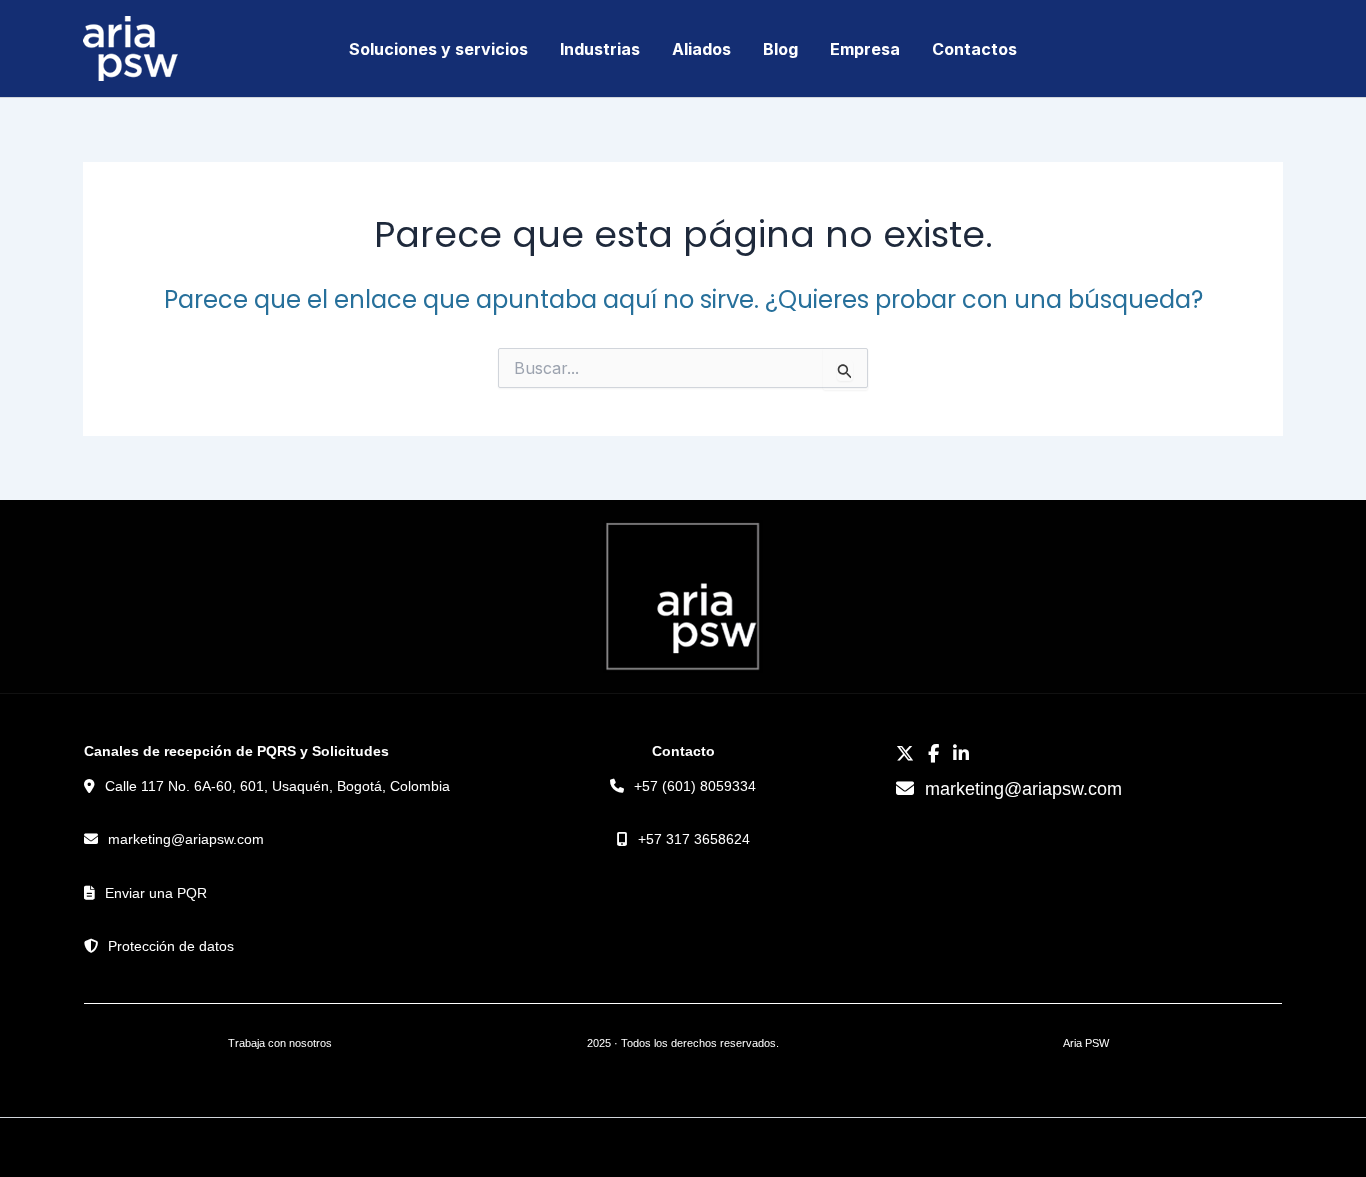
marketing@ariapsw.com (186, 839)
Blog (780, 49)
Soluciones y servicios (438, 49)
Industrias (600, 49)
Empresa (865, 49)
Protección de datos (171, 946)
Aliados (701, 49)
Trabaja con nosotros (280, 1043)
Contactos (974, 49)
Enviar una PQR (156, 893)
